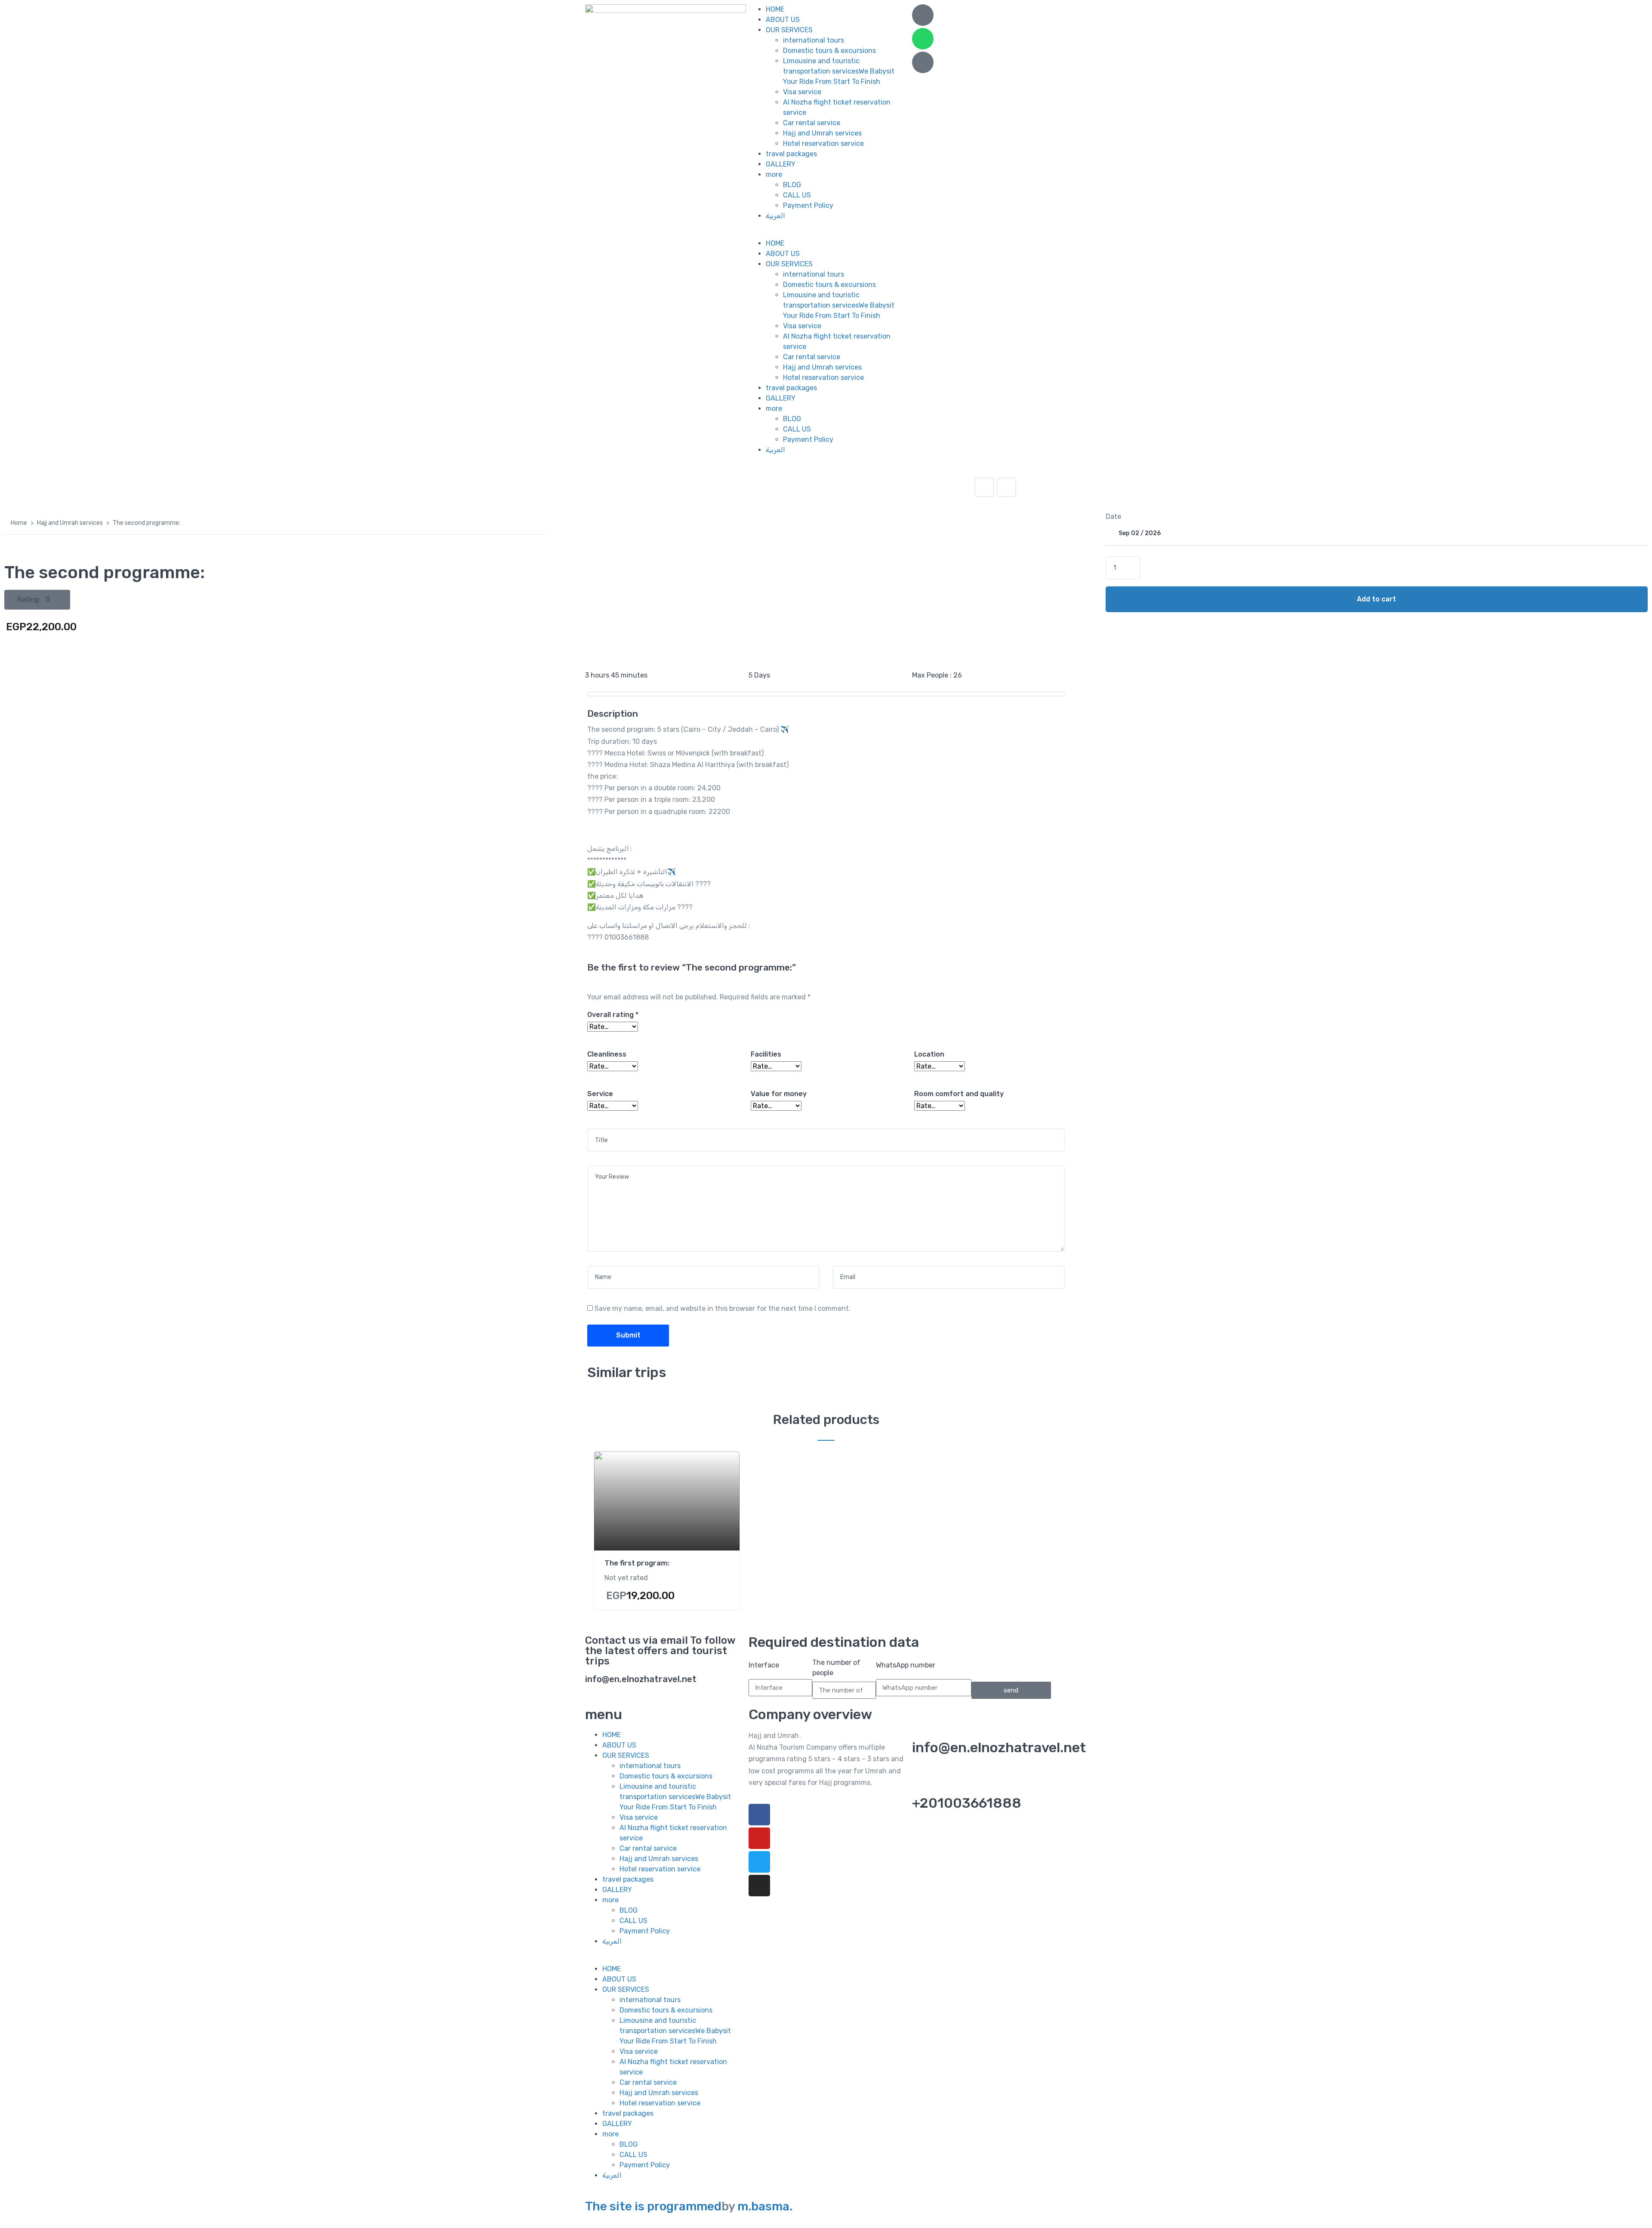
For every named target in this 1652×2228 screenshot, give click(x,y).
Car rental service (812, 123)
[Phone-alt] (923, 15)
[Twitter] (759, 1862)
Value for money (779, 1094)
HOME (775, 9)
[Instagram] (759, 1886)
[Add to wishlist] (984, 487)
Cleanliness (607, 1054)
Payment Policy (808, 205)
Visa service (802, 92)
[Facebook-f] (759, 1815)
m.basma (763, 2206)
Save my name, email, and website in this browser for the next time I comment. (723, 1308)
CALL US (797, 195)
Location (929, 1054)
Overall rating (613, 1015)
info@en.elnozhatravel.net (999, 1747)
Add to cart (1376, 599)
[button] (826, 233)
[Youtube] (759, 1838)
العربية (775, 216)
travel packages (791, 154)
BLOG (792, 185)
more (774, 174)
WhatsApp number (906, 1665)
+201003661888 (967, 1803)
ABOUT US (783, 20)
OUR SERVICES (789, 30)
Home (19, 523)
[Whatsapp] (923, 39)
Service (600, 1094)
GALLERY (781, 164)
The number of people (836, 1668)
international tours (814, 40)
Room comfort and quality (959, 1094)
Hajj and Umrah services (822, 133)
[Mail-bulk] (923, 62)
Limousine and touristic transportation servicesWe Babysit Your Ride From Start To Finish (839, 71)
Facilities (766, 1054)
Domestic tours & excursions (829, 51)
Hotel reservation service (823, 143)
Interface (764, 1665)
